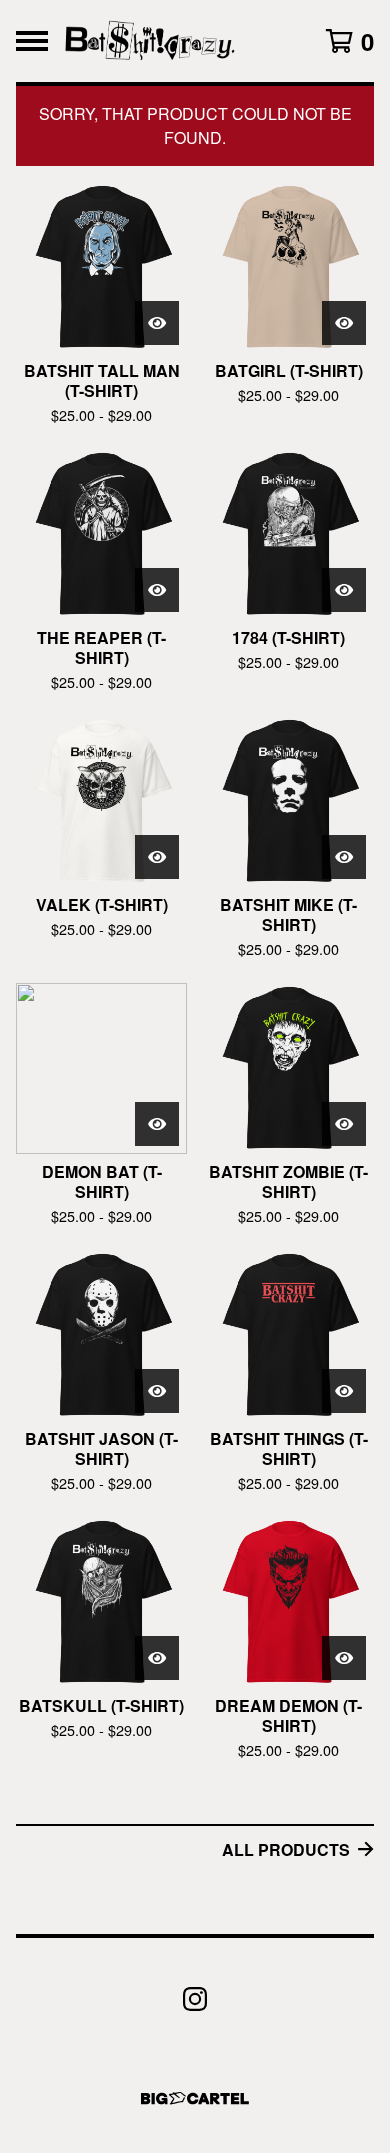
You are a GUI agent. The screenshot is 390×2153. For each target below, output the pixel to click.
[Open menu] (32, 41)
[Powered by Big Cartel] (195, 2098)
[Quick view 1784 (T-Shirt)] (344, 590)
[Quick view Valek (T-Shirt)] (157, 857)
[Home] (150, 41)
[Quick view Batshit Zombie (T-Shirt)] (344, 1124)
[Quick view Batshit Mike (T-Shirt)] (344, 857)
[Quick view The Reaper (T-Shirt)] (157, 590)
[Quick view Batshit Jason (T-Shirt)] (157, 1391)
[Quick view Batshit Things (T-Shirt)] (344, 1391)
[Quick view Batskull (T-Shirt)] (157, 1658)
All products (286, 1849)
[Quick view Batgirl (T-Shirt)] (344, 323)
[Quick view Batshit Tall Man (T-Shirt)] (157, 323)
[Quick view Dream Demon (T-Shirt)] (344, 1658)
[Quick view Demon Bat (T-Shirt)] (157, 1124)
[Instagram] (195, 1999)
